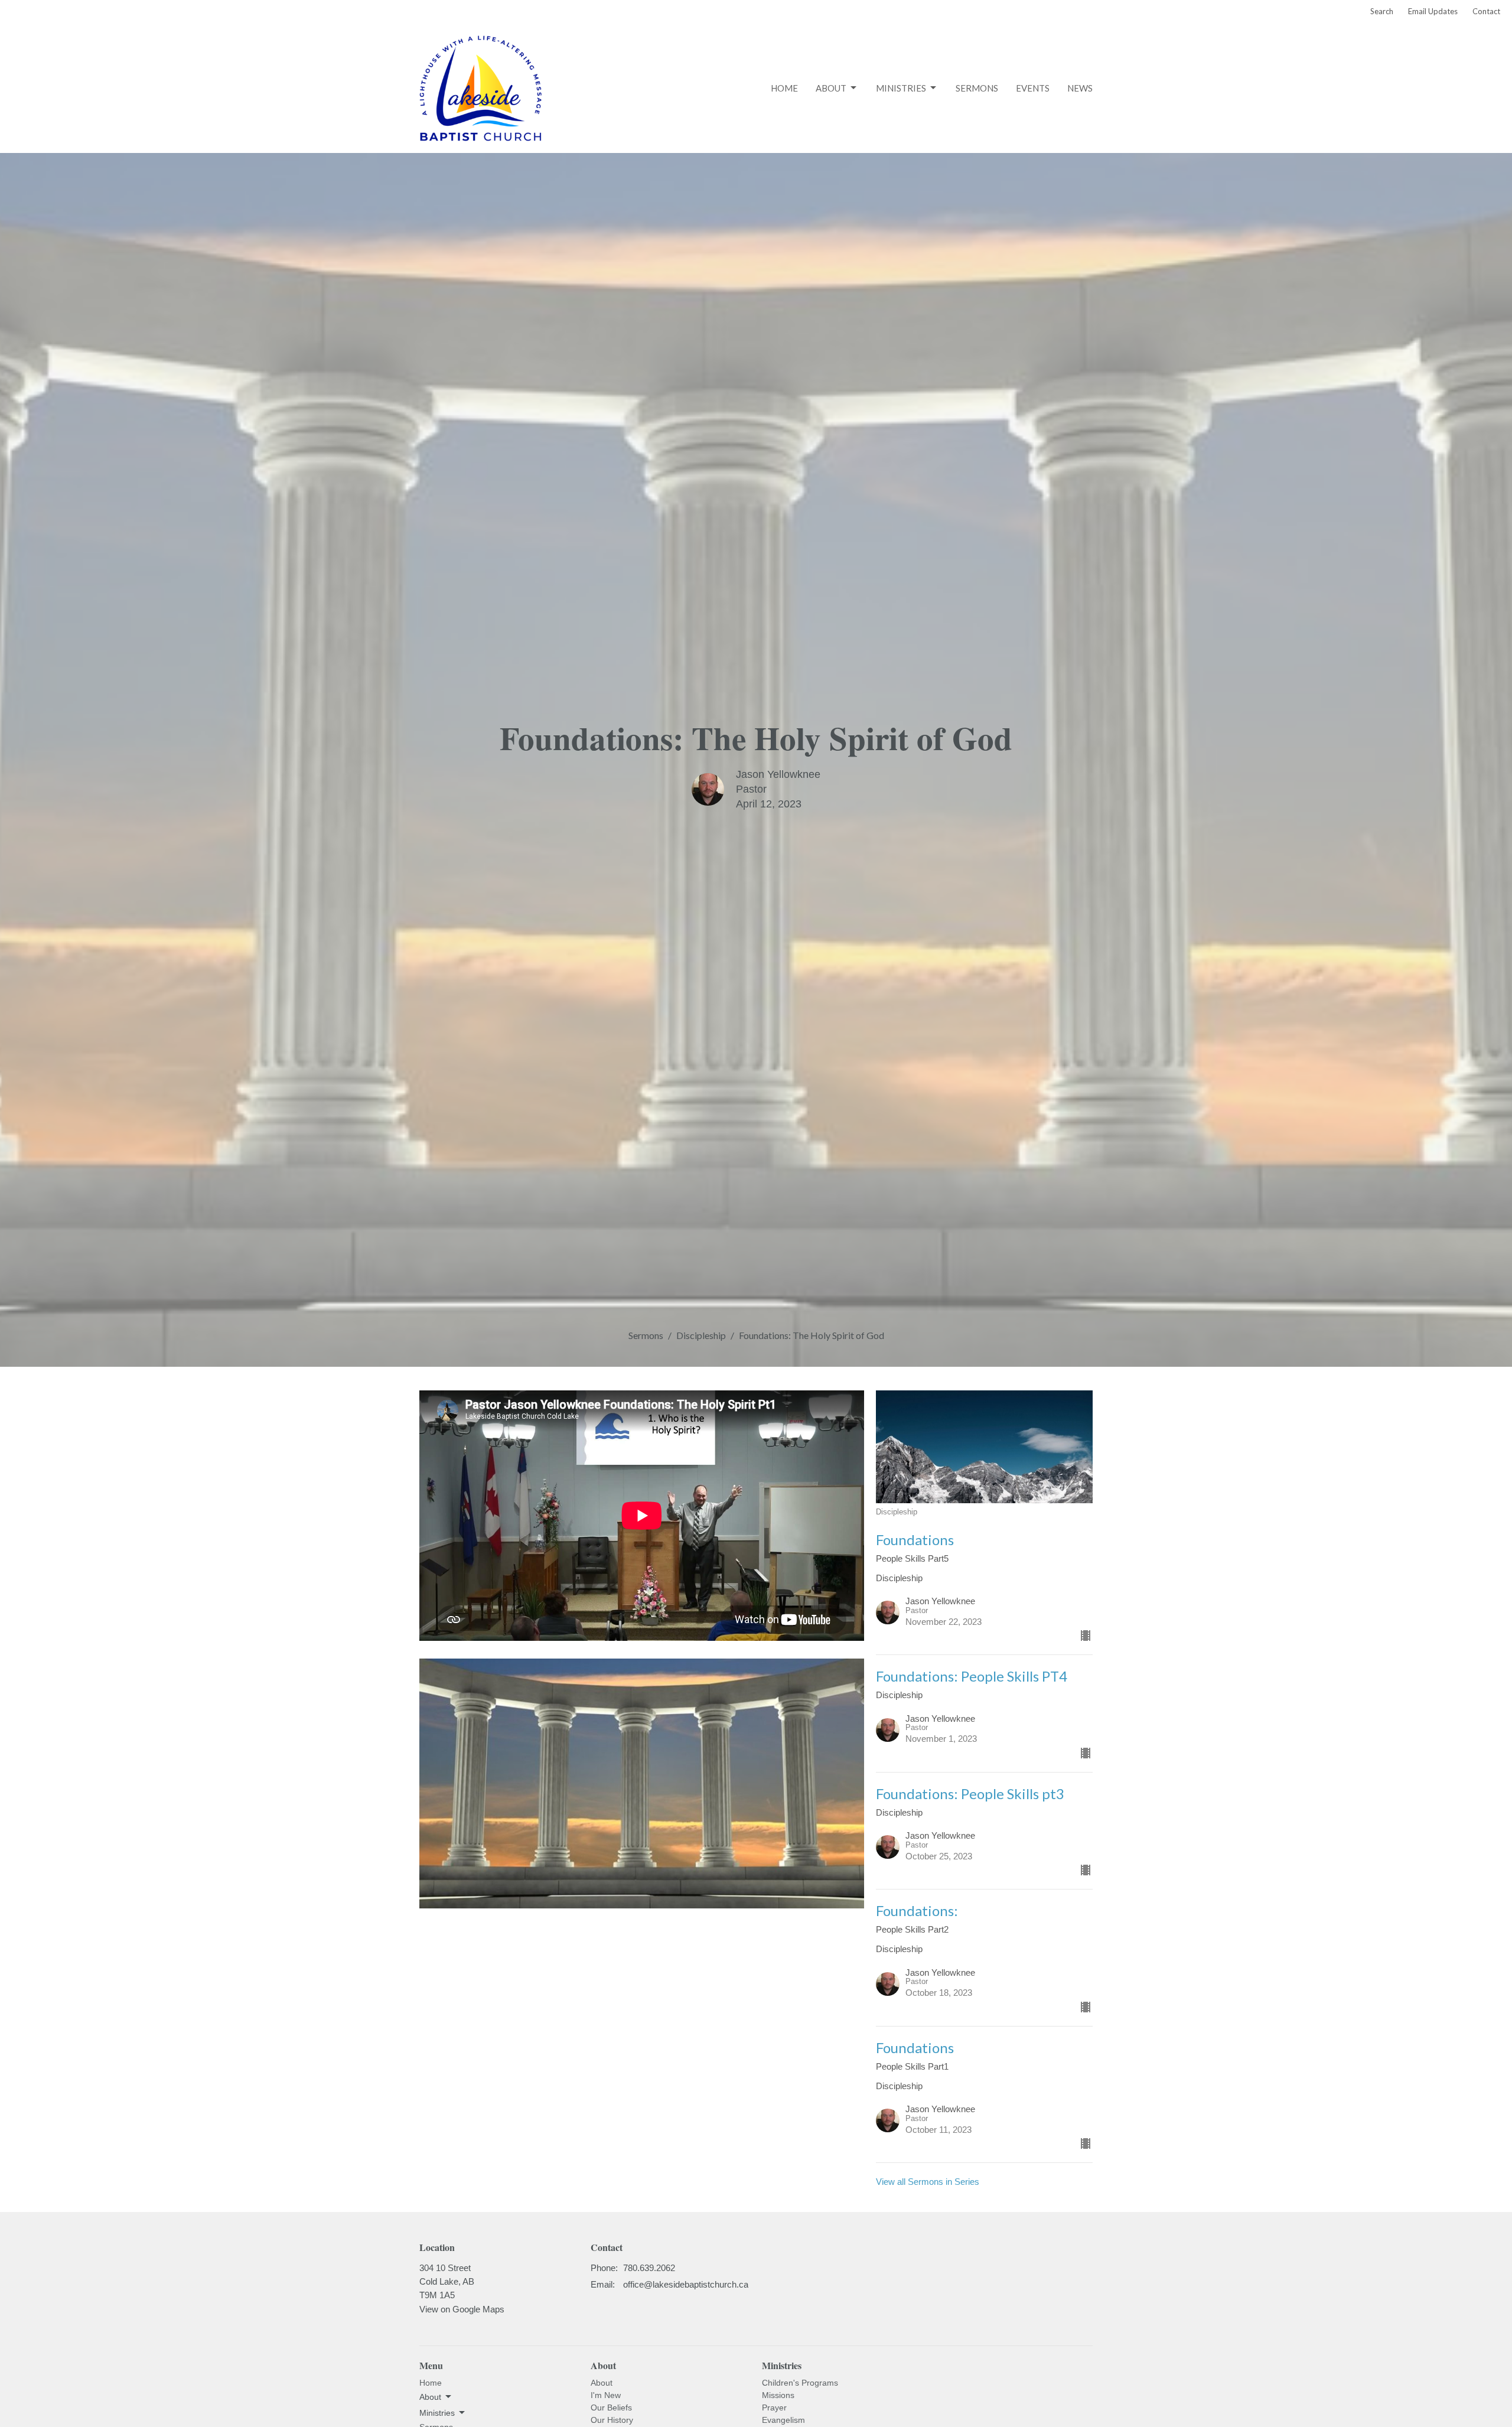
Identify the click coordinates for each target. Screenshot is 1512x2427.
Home (784, 88)
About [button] (430, 2397)
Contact (1486, 11)
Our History (612, 2420)
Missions (778, 2395)
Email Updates (1433, 11)
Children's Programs (800, 2383)
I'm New (606, 2395)
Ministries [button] (437, 2413)
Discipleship (701, 1335)
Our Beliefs (611, 2408)
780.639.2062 (649, 2268)
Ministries (901, 88)
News (1080, 88)
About (831, 88)
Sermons (977, 88)
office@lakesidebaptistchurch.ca (686, 2284)
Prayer (774, 2408)
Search (1382, 11)
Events (1033, 88)
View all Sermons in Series (928, 2182)
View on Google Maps (462, 2309)
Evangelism (783, 2420)
